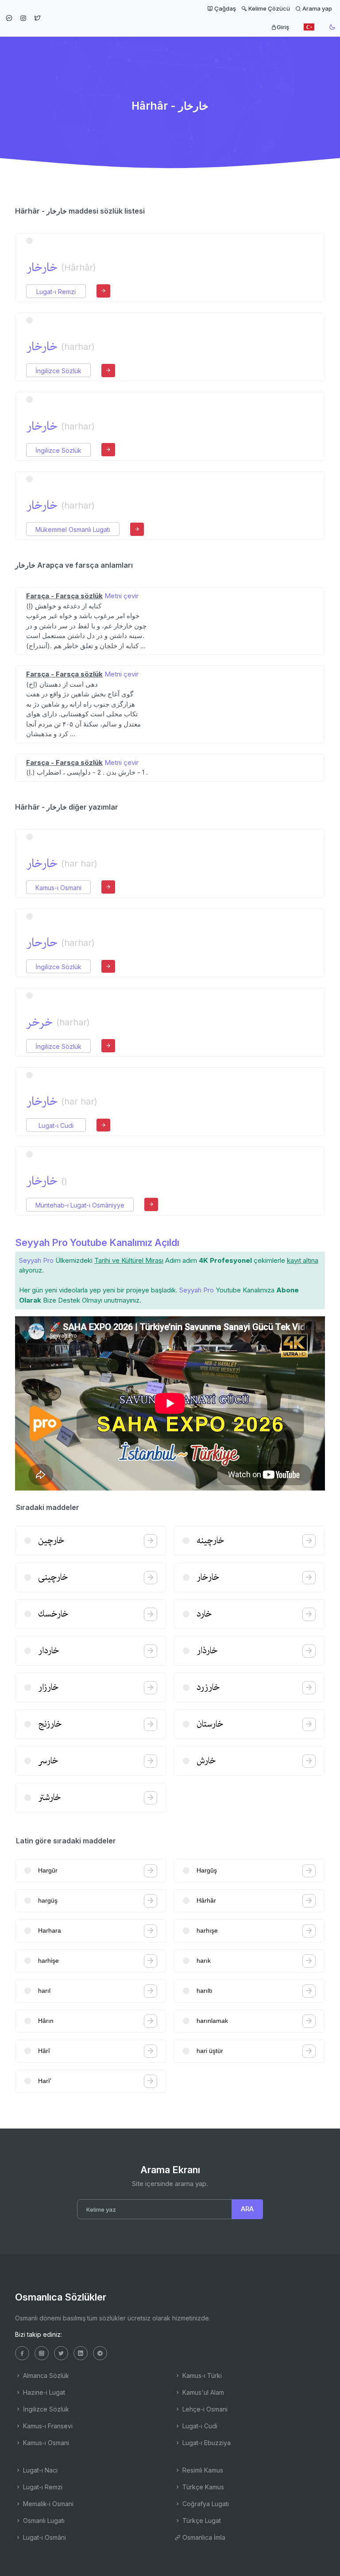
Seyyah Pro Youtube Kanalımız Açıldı (97, 1242)
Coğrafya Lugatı (205, 2504)
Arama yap (317, 8)
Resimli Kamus (202, 2470)
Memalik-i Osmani (47, 2504)
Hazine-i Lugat (43, 2392)
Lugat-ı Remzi (56, 292)
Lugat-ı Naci (39, 2470)
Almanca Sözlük (45, 2375)
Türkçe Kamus (202, 2487)
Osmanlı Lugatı (43, 2521)
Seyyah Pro (36, 1260)
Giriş (283, 27)
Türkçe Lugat (201, 2521)
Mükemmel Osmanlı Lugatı (73, 529)
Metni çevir (122, 596)
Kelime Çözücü (269, 8)
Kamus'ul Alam (202, 2392)
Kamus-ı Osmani (58, 888)
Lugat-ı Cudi (56, 1126)
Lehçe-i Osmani (204, 2409)
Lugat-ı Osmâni (44, 2537)
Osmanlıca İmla (203, 2537)
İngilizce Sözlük (58, 371)
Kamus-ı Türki (201, 2375)
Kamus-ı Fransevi (47, 2426)
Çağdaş (224, 8)
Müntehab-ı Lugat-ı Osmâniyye (80, 1205)
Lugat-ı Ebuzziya (206, 2443)
